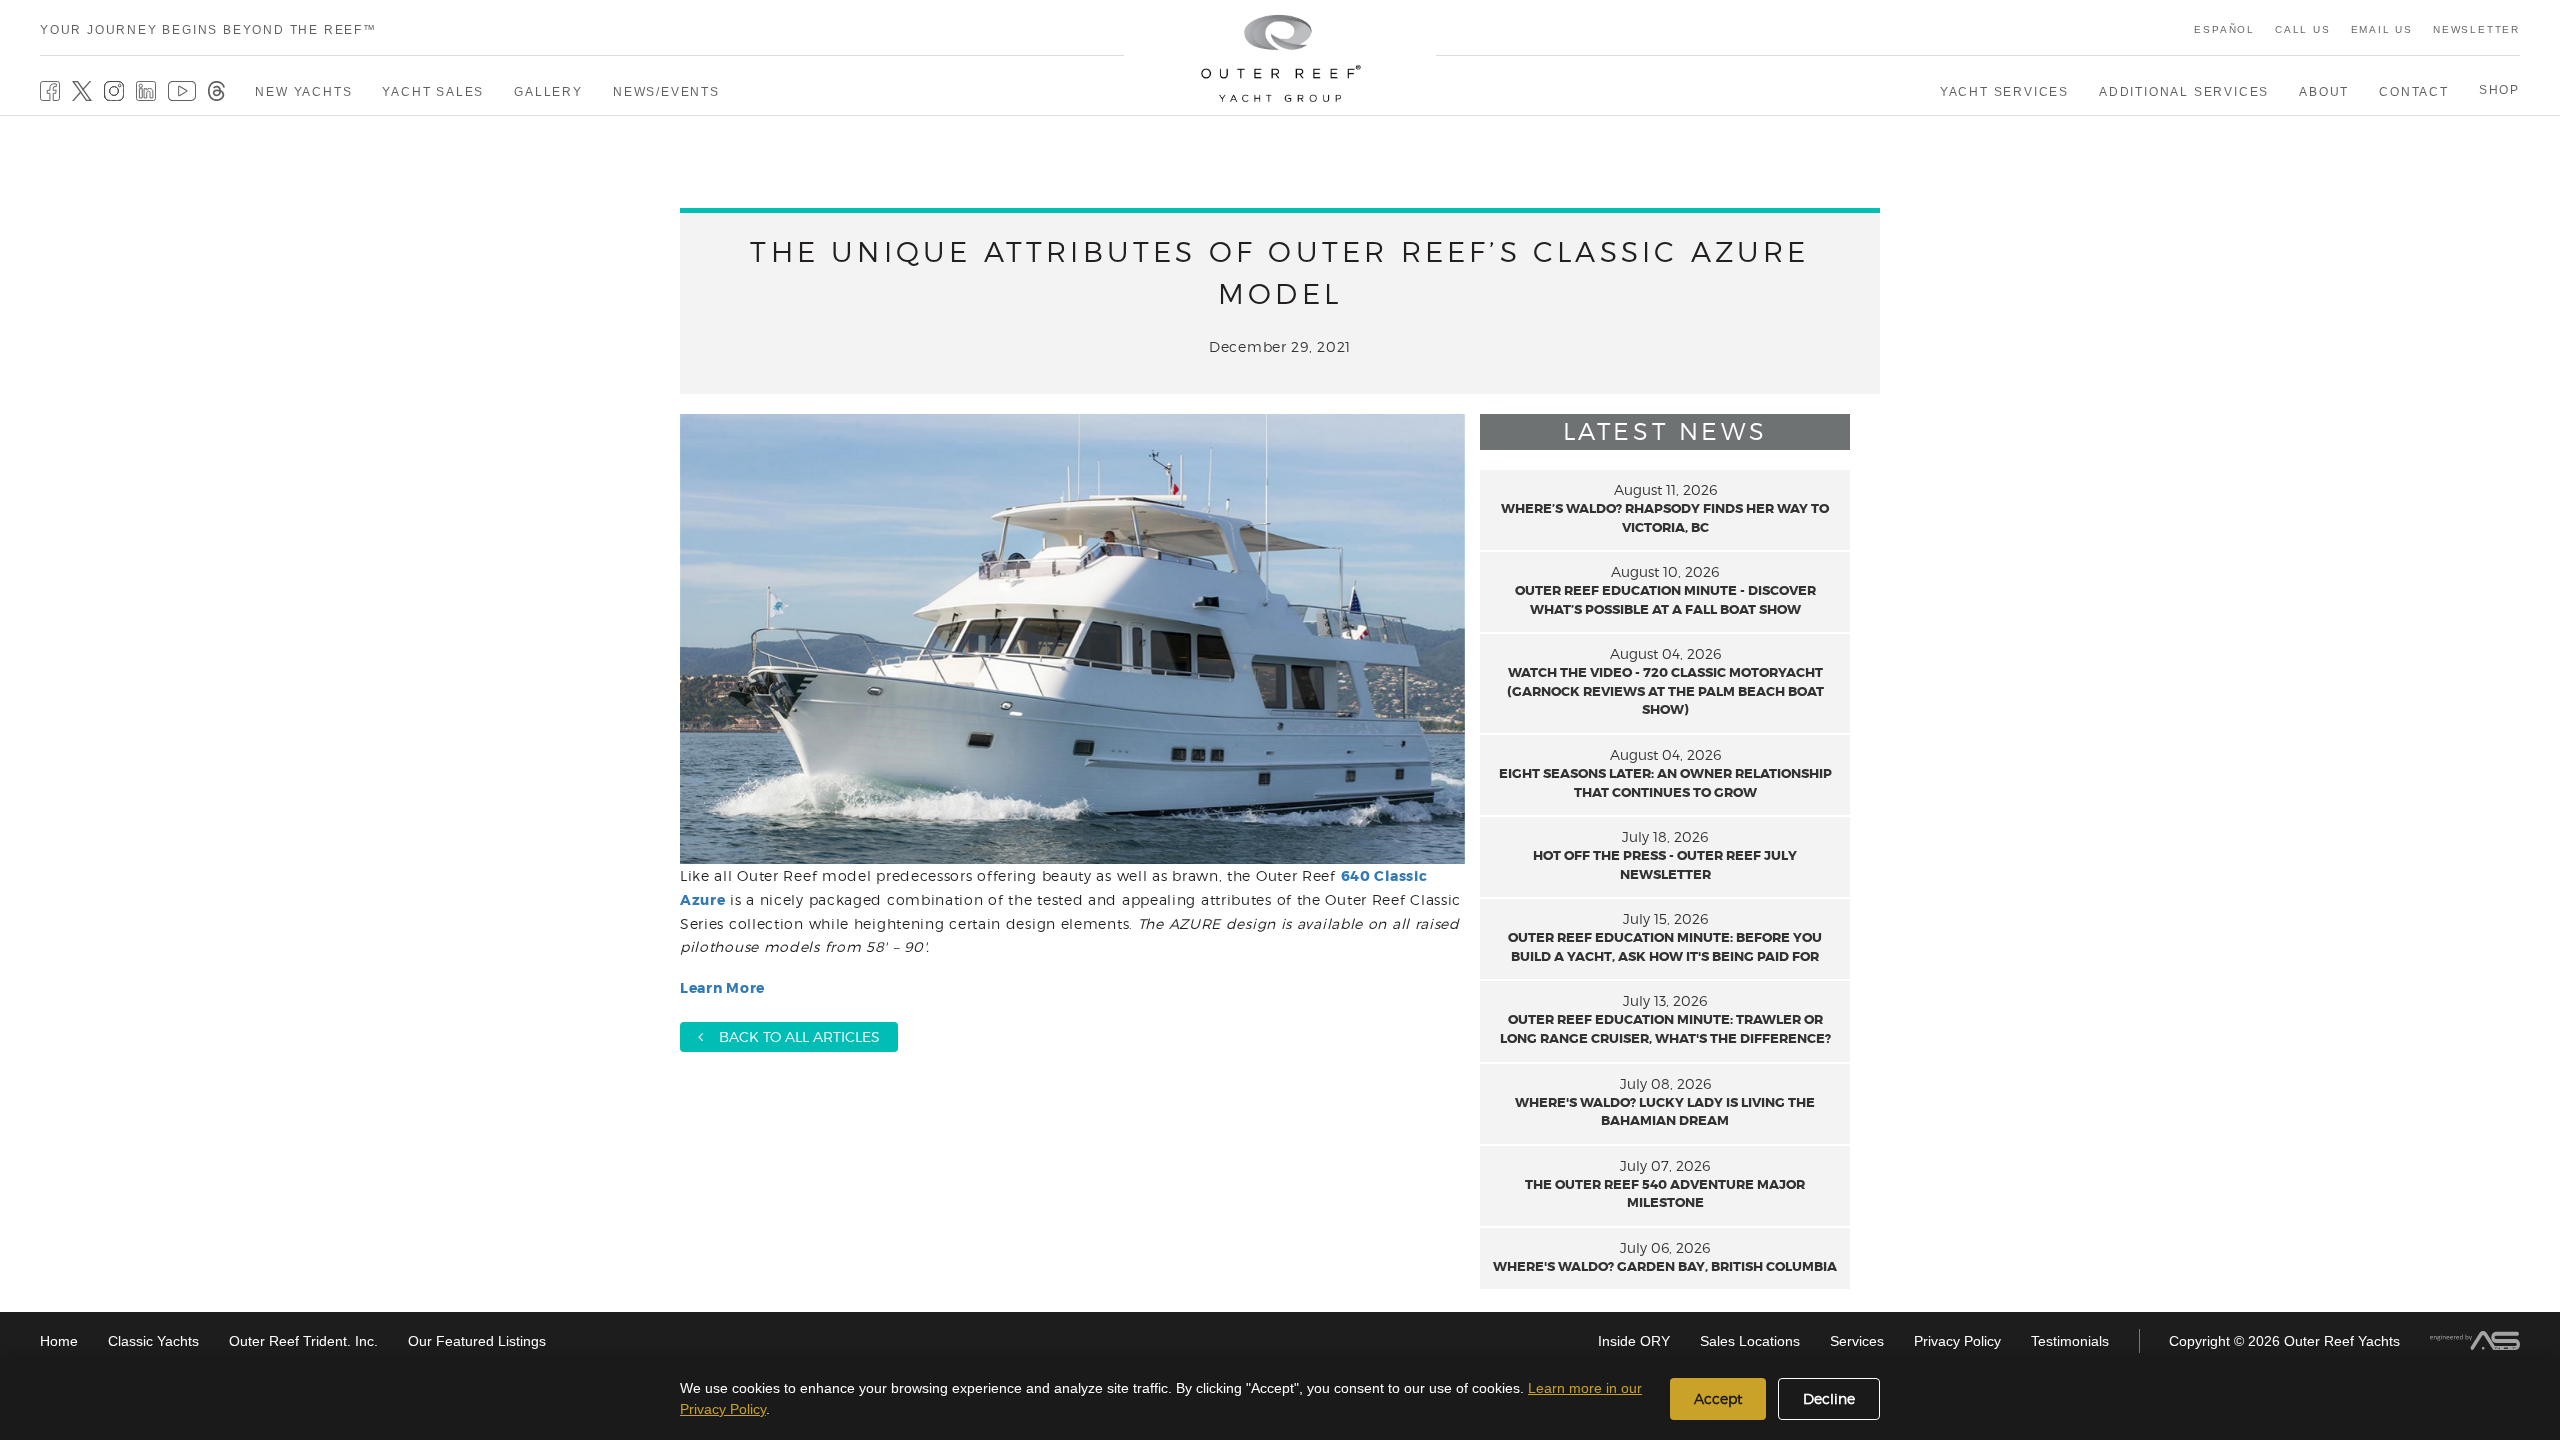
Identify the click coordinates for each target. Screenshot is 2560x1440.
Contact (2414, 92)
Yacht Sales (433, 92)
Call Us (2303, 29)
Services (1857, 1341)
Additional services (2184, 92)
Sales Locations (1750, 1341)
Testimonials (2070, 1341)
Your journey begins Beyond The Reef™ (208, 30)
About (2324, 92)
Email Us (2382, 29)
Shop (2499, 90)
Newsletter (2476, 29)
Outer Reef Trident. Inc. (303, 1341)
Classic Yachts (153, 1341)
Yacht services (2004, 92)
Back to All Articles (791, 1036)
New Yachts (303, 92)
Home (59, 1341)
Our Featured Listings (477, 1341)
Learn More (722, 988)
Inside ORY (1634, 1341)
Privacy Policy (1957, 1341)
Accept (1718, 1398)
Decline (1829, 1398)
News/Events (666, 92)
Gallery (548, 92)
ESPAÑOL (2224, 29)
